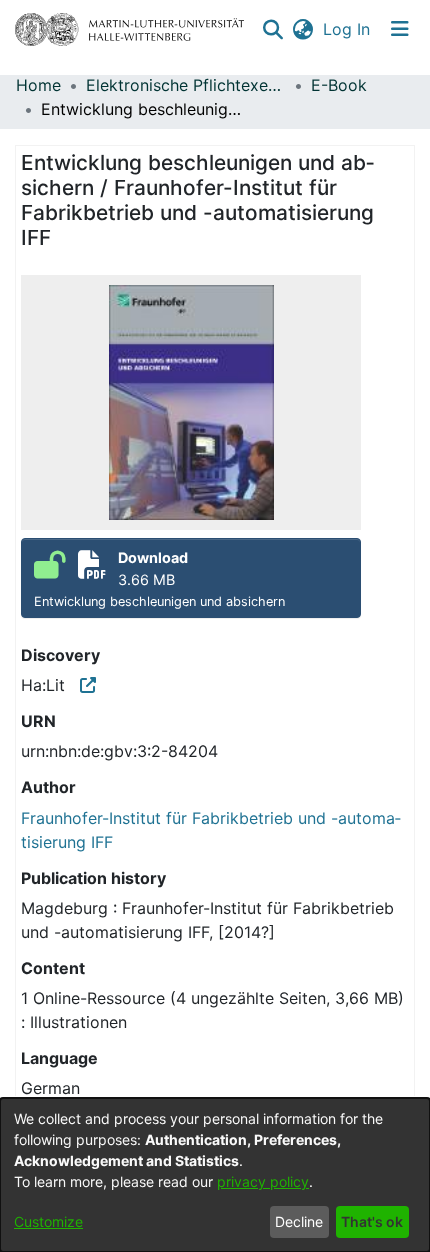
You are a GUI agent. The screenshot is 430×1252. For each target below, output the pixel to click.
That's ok (372, 1221)
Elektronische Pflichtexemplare (186, 85)
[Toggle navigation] (400, 29)
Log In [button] (347, 29)
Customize (48, 1221)
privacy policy (263, 1181)
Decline (299, 1221)
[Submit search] (272, 29)
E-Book (339, 85)
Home (38, 85)
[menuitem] (302, 29)
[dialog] (215, 1175)
